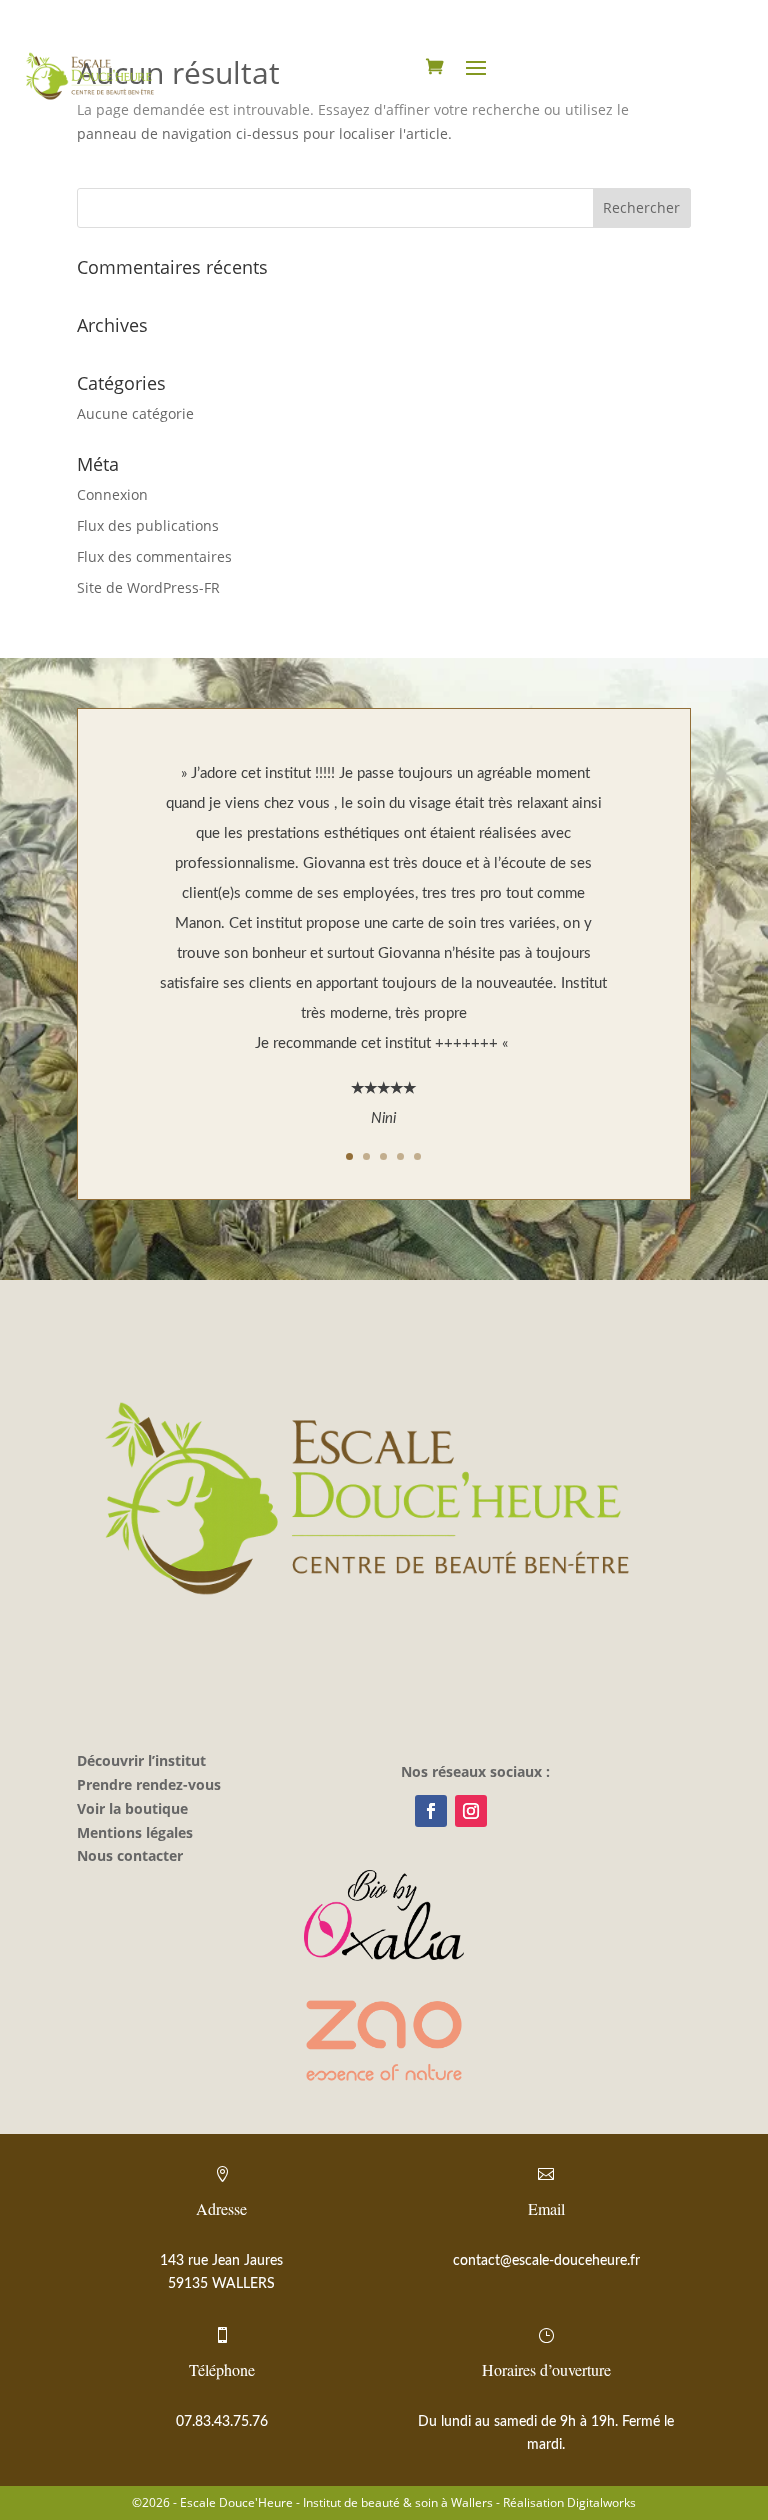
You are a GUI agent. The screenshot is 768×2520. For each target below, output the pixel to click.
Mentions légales (135, 1832)
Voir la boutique (132, 1808)
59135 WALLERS (221, 2284)
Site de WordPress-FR (148, 587)
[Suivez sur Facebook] (431, 1811)
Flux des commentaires (154, 556)
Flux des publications (148, 525)
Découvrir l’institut (141, 1760)
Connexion (112, 494)
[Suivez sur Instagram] (471, 1811)
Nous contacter (130, 1855)
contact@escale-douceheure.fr (546, 2261)
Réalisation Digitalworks (569, 2502)
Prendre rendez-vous (149, 1784)
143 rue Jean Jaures (221, 2261)
